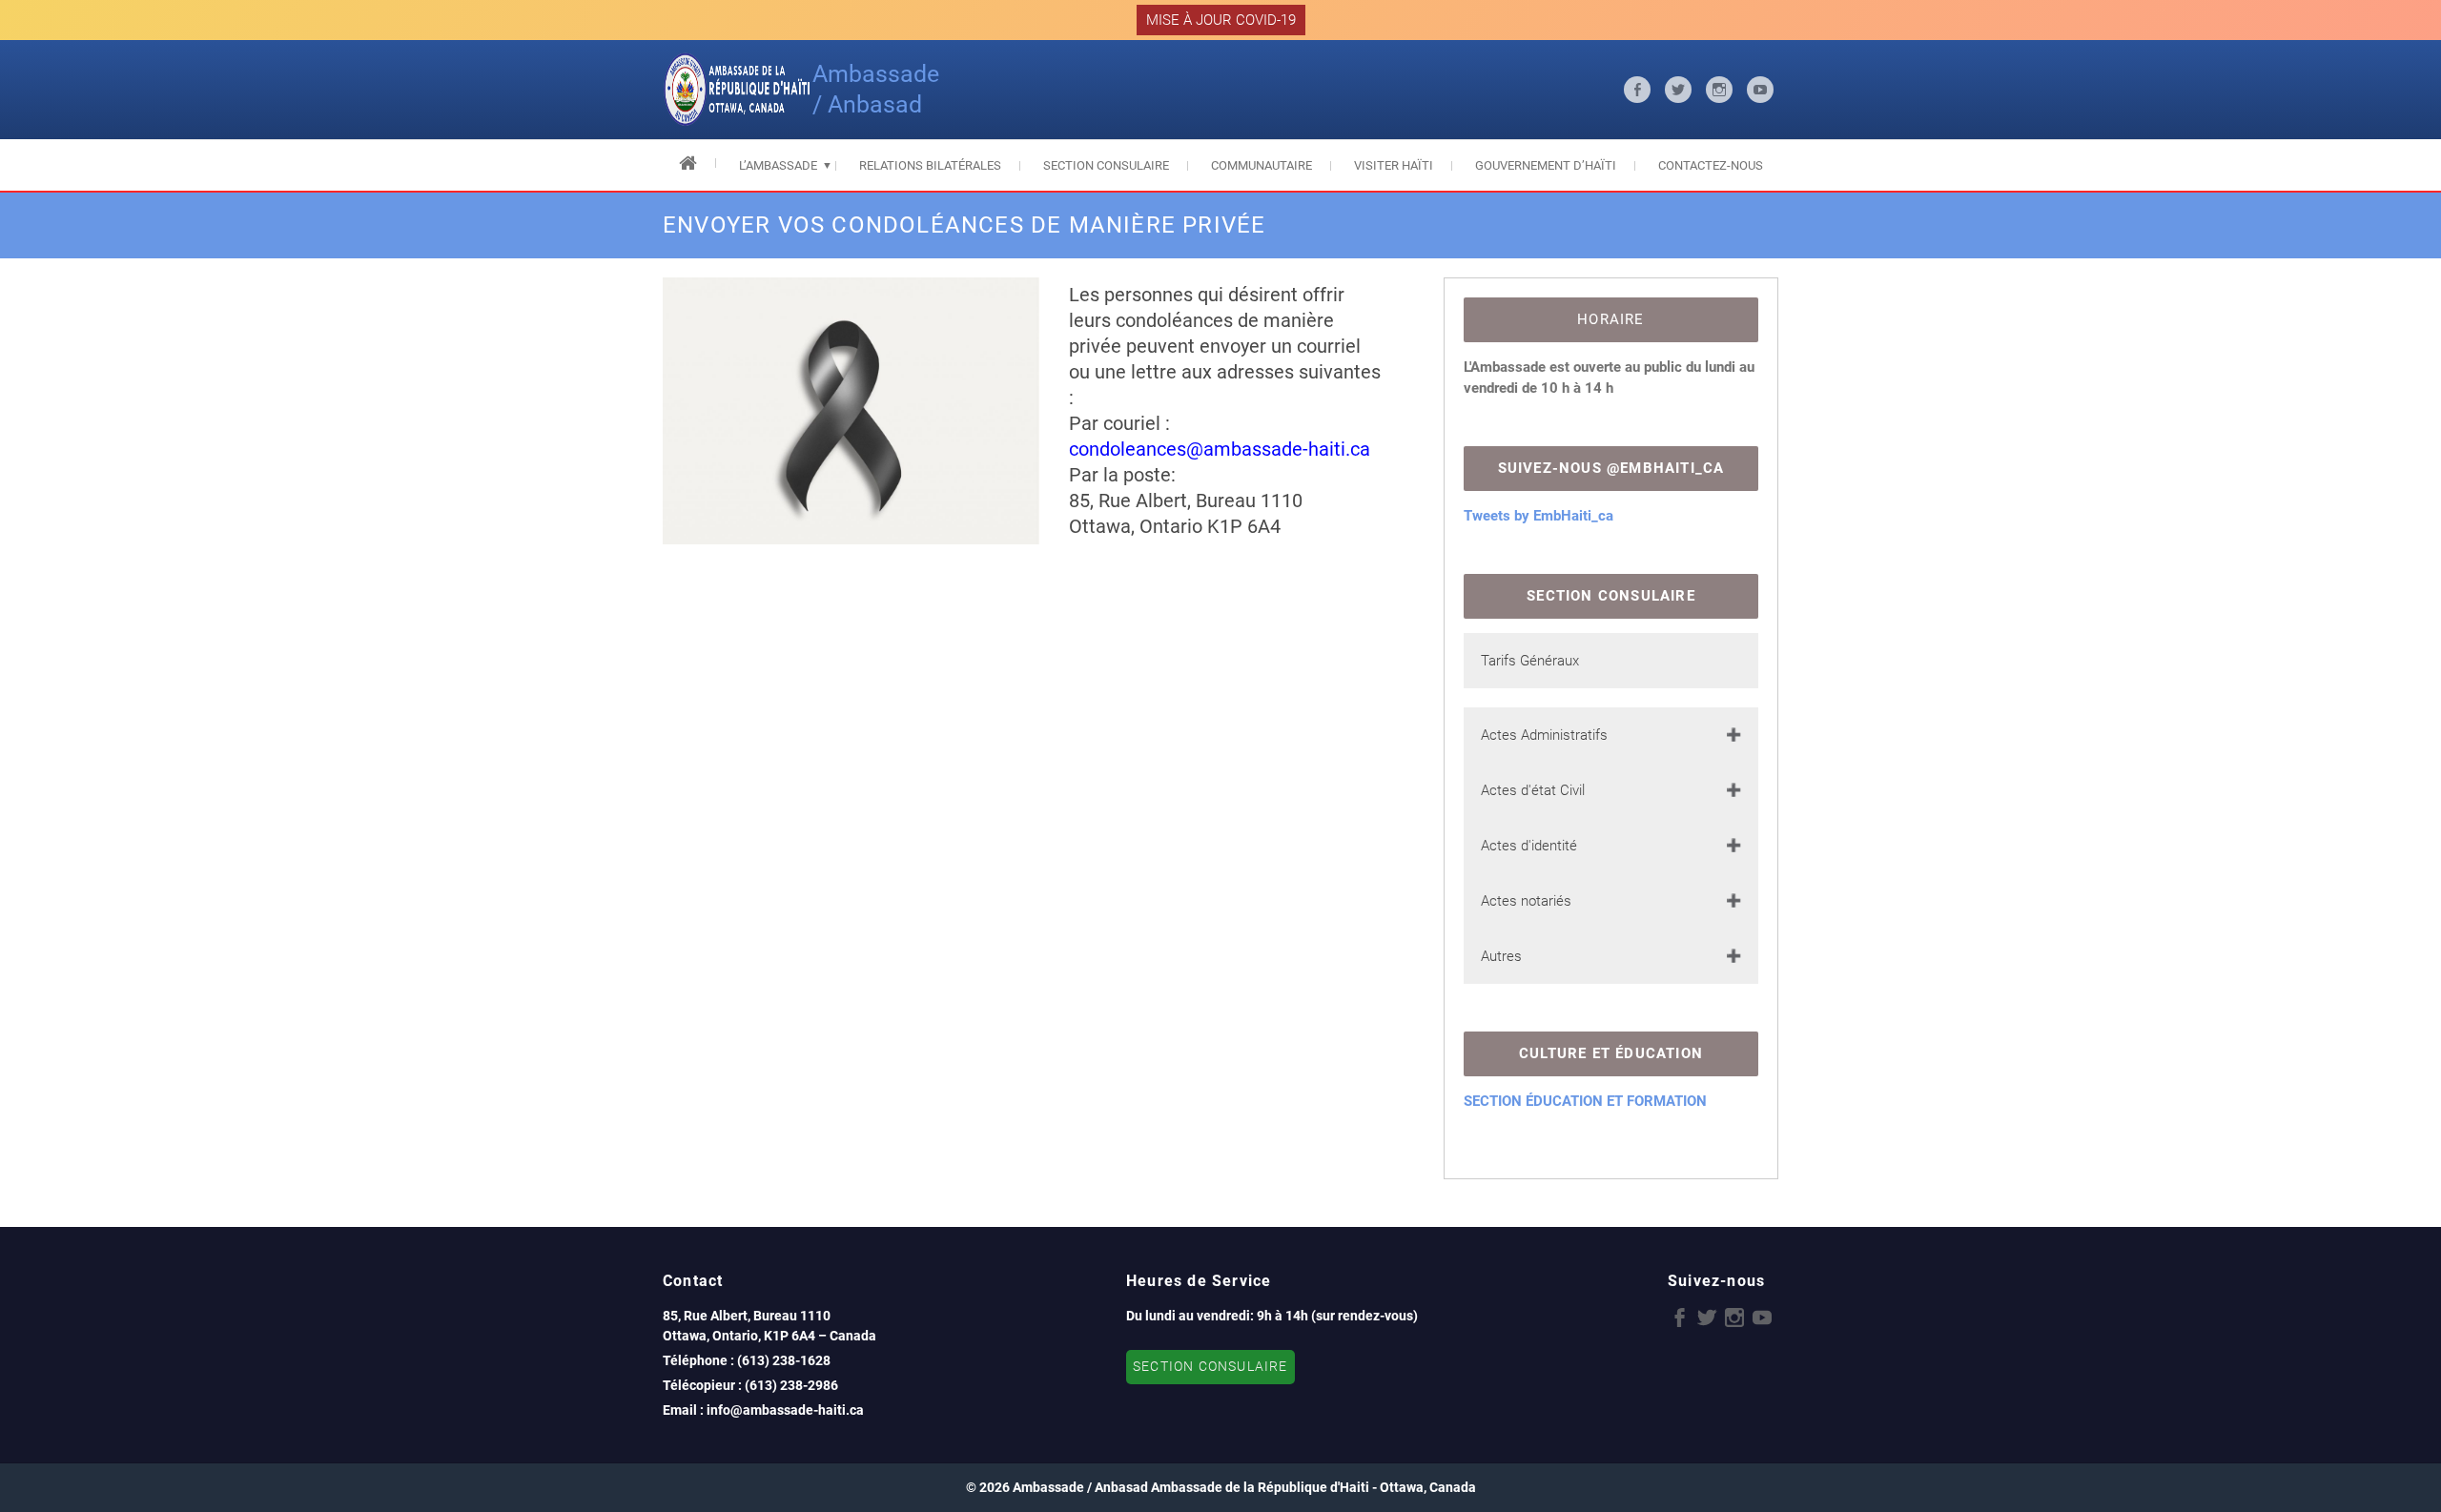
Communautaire (1262, 165)
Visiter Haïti (1394, 165)
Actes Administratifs (1544, 735)
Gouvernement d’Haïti (1546, 165)
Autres (1501, 956)
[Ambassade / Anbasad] (738, 90)
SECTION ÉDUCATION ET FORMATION (1585, 1101)
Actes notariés (1526, 901)
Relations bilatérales (930, 165)
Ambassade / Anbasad (876, 89)
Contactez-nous (1711, 165)
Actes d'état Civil (1533, 790)
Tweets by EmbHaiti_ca (1538, 516)
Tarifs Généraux (1530, 661)
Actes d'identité (1529, 846)
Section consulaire (1106, 165)
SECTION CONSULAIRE (1210, 1367)
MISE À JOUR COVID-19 (1221, 20)
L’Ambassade (778, 165)
